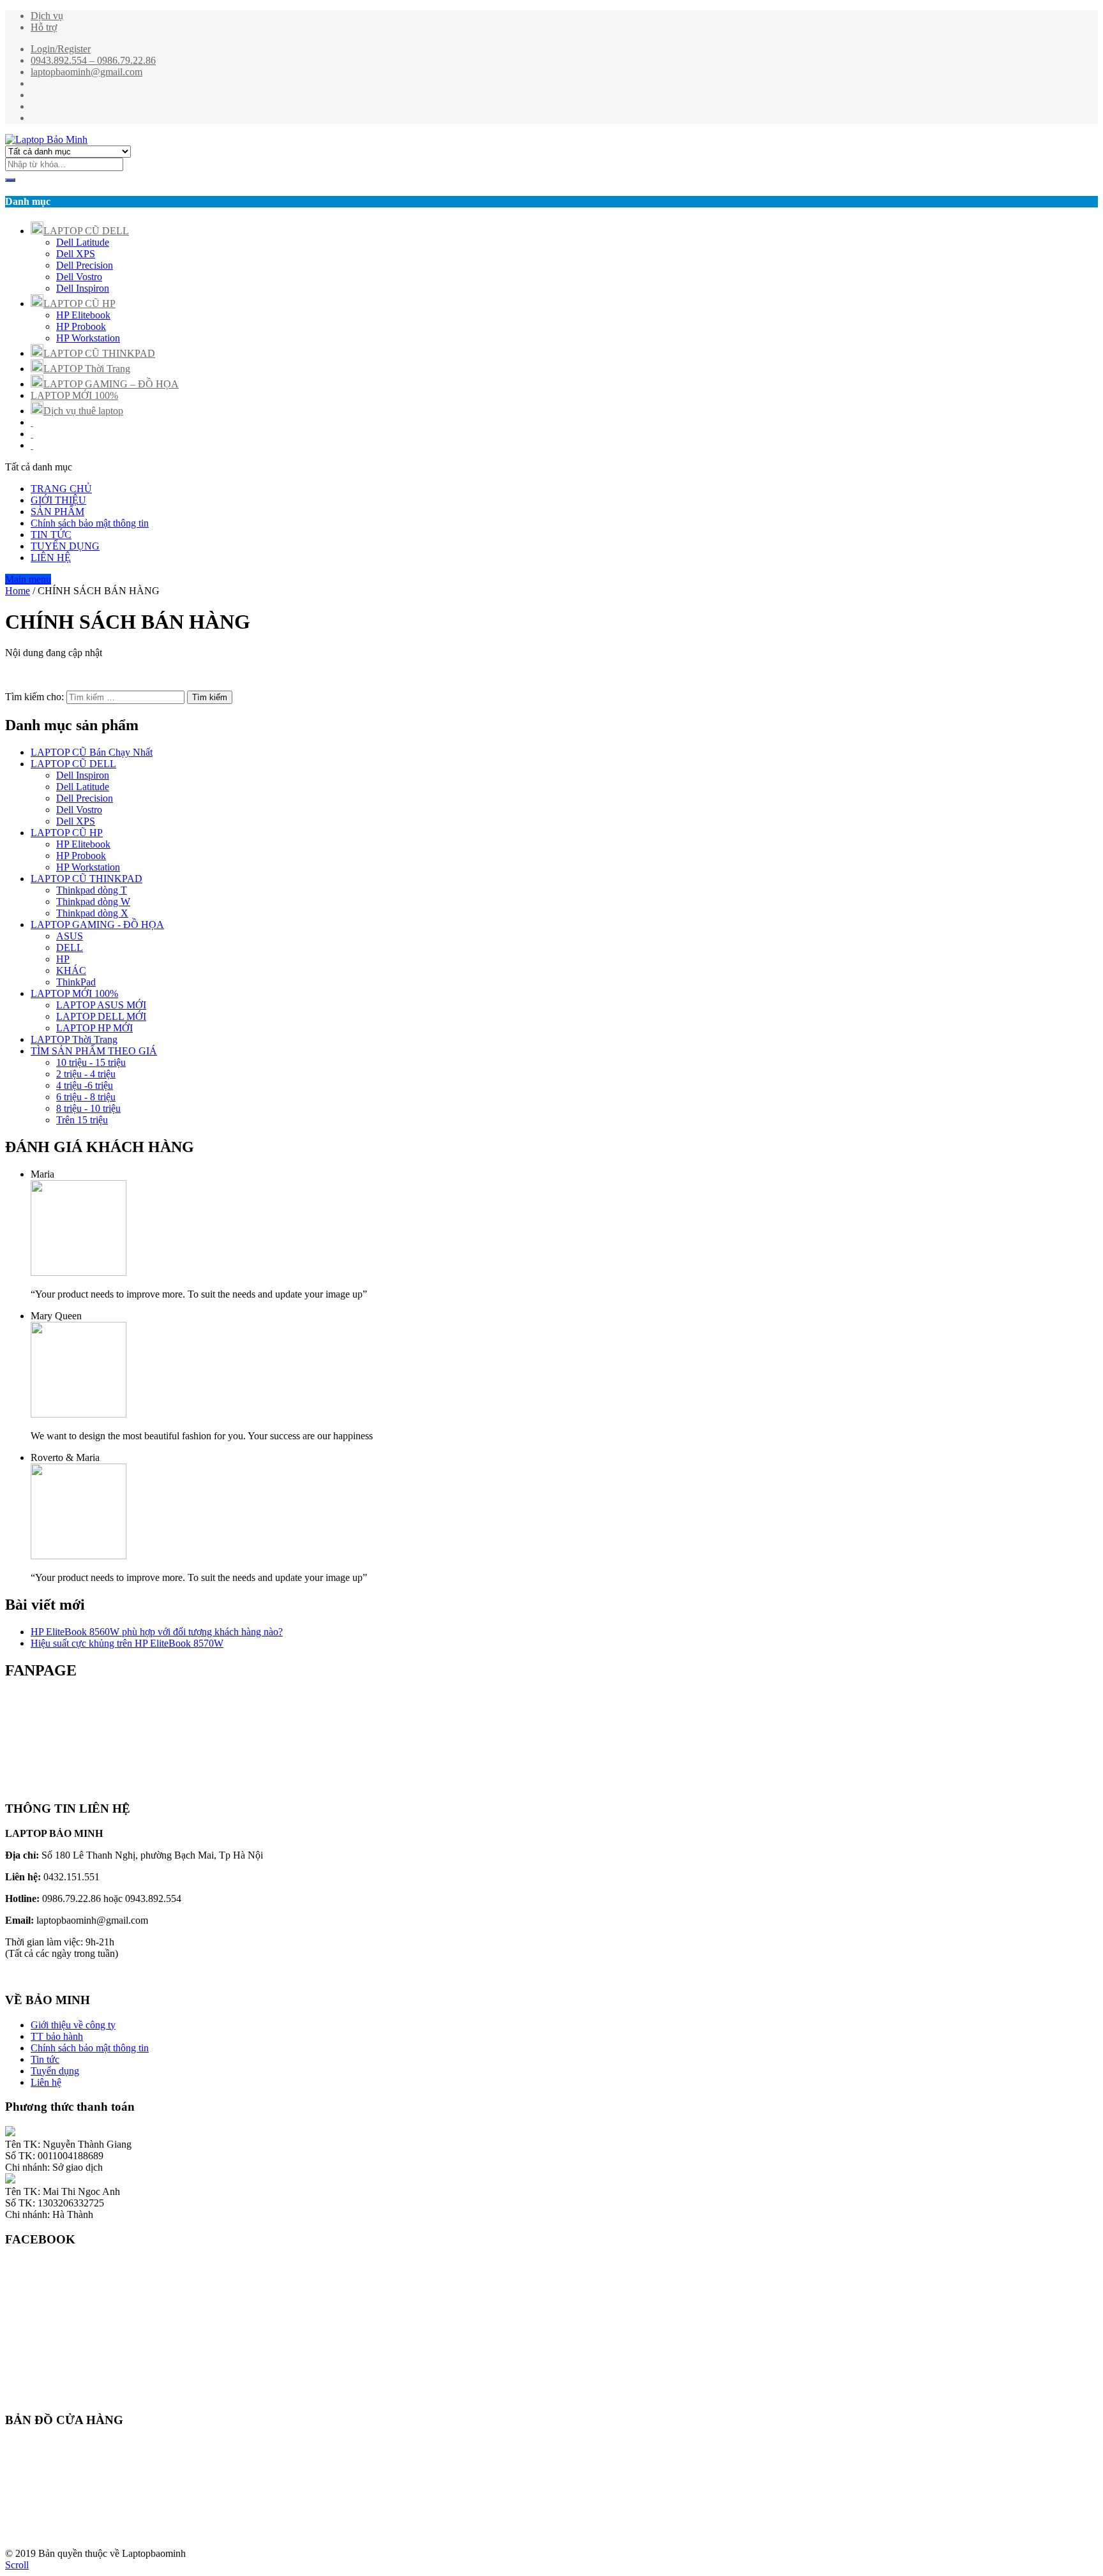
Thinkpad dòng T (92, 890)
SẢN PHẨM (57, 512)
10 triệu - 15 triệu (91, 1062)
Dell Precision (85, 265)
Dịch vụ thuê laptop (83, 411)
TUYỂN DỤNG (65, 546)
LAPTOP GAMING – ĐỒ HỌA (111, 384)
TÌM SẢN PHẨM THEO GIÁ (94, 1051)
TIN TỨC (51, 535)
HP (63, 959)
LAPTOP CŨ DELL (86, 231)
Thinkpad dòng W (93, 902)
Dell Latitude (83, 242)
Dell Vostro (79, 277)
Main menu (28, 579)
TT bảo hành (57, 2036)
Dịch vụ (47, 16)
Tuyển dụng (55, 2071)
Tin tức (45, 2059)
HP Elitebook (83, 315)
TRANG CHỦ (61, 489)
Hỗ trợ (44, 27)
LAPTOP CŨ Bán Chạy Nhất (92, 752)
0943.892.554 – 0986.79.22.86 (93, 60)
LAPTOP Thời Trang (87, 369)
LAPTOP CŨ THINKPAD (99, 353)
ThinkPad (76, 982)
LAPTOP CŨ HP (79, 303)
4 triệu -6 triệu (85, 1085)
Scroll (17, 2565)
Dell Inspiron (83, 288)
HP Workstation (88, 338)
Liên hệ (46, 2082)
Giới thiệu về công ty (73, 2025)
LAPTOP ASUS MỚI (101, 1005)
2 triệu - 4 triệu (86, 1074)
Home (18, 591)
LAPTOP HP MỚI (94, 1028)
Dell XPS (76, 254)
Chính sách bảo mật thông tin (90, 523)
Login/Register (61, 49)
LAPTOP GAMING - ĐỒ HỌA (97, 925)
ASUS (70, 936)
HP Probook (81, 326)
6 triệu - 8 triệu (86, 1097)
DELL (70, 947)
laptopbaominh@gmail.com (86, 72)
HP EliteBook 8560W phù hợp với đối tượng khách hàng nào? (157, 1632)
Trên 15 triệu (82, 1120)
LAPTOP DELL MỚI (101, 1016)
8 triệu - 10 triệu (88, 1108)
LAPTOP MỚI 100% (74, 395)
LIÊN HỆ (51, 558)
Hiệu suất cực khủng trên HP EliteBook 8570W (127, 1643)
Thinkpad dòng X (92, 913)
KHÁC (71, 970)
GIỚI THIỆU (58, 500)
